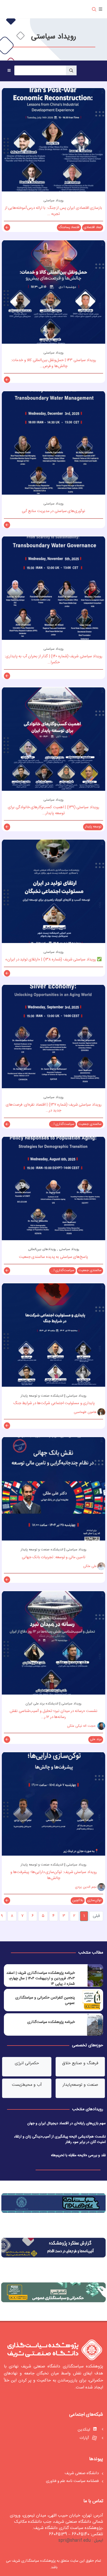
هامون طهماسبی (85, 1412)
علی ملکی (90, 1566)
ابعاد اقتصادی (93, 227)
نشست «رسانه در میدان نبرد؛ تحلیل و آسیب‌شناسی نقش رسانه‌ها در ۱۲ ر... (53, 1714)
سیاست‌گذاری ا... (63, 1124)
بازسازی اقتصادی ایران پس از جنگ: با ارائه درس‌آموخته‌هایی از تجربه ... (54, 211)
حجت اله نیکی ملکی (82, 1726)
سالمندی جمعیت (90, 1124)
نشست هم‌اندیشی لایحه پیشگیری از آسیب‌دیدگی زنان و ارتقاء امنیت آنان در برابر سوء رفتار (60, 2139)
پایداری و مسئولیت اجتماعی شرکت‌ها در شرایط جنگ (53, 1403)
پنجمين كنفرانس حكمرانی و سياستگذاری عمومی (45, 2000)
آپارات (85, 2438)
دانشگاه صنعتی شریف (82, 2474)
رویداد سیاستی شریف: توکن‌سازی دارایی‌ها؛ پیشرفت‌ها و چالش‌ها (54, 1875)
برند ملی (96, 1739)
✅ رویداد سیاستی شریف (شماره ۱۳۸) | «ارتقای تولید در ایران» (53, 960)
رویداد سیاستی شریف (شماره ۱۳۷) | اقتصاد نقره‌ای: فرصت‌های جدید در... (54, 1108)
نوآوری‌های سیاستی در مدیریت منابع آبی (54, 511)
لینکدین (84, 2430)
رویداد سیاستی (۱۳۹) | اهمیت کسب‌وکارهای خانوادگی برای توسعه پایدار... (53, 810)
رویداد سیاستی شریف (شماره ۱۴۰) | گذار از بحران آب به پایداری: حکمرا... (54, 659)
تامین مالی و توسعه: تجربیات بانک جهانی (53, 1557)
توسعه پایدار (93, 827)
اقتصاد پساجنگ (69, 227)
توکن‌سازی (94, 1900)
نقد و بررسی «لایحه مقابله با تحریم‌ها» (78, 2155)
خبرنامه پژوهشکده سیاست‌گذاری (51, 2022)
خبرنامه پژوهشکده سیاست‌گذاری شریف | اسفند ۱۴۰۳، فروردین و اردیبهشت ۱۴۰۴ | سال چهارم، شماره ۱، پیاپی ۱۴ (41, 1979)
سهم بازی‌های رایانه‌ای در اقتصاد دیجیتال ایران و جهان (66, 2123)
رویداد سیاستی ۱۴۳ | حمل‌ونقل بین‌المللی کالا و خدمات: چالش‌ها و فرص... (53, 363)
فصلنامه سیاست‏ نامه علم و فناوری (72, 2481)
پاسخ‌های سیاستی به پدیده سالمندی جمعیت (54, 1257)
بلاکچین (78, 1900)
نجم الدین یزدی (86, 1887)
